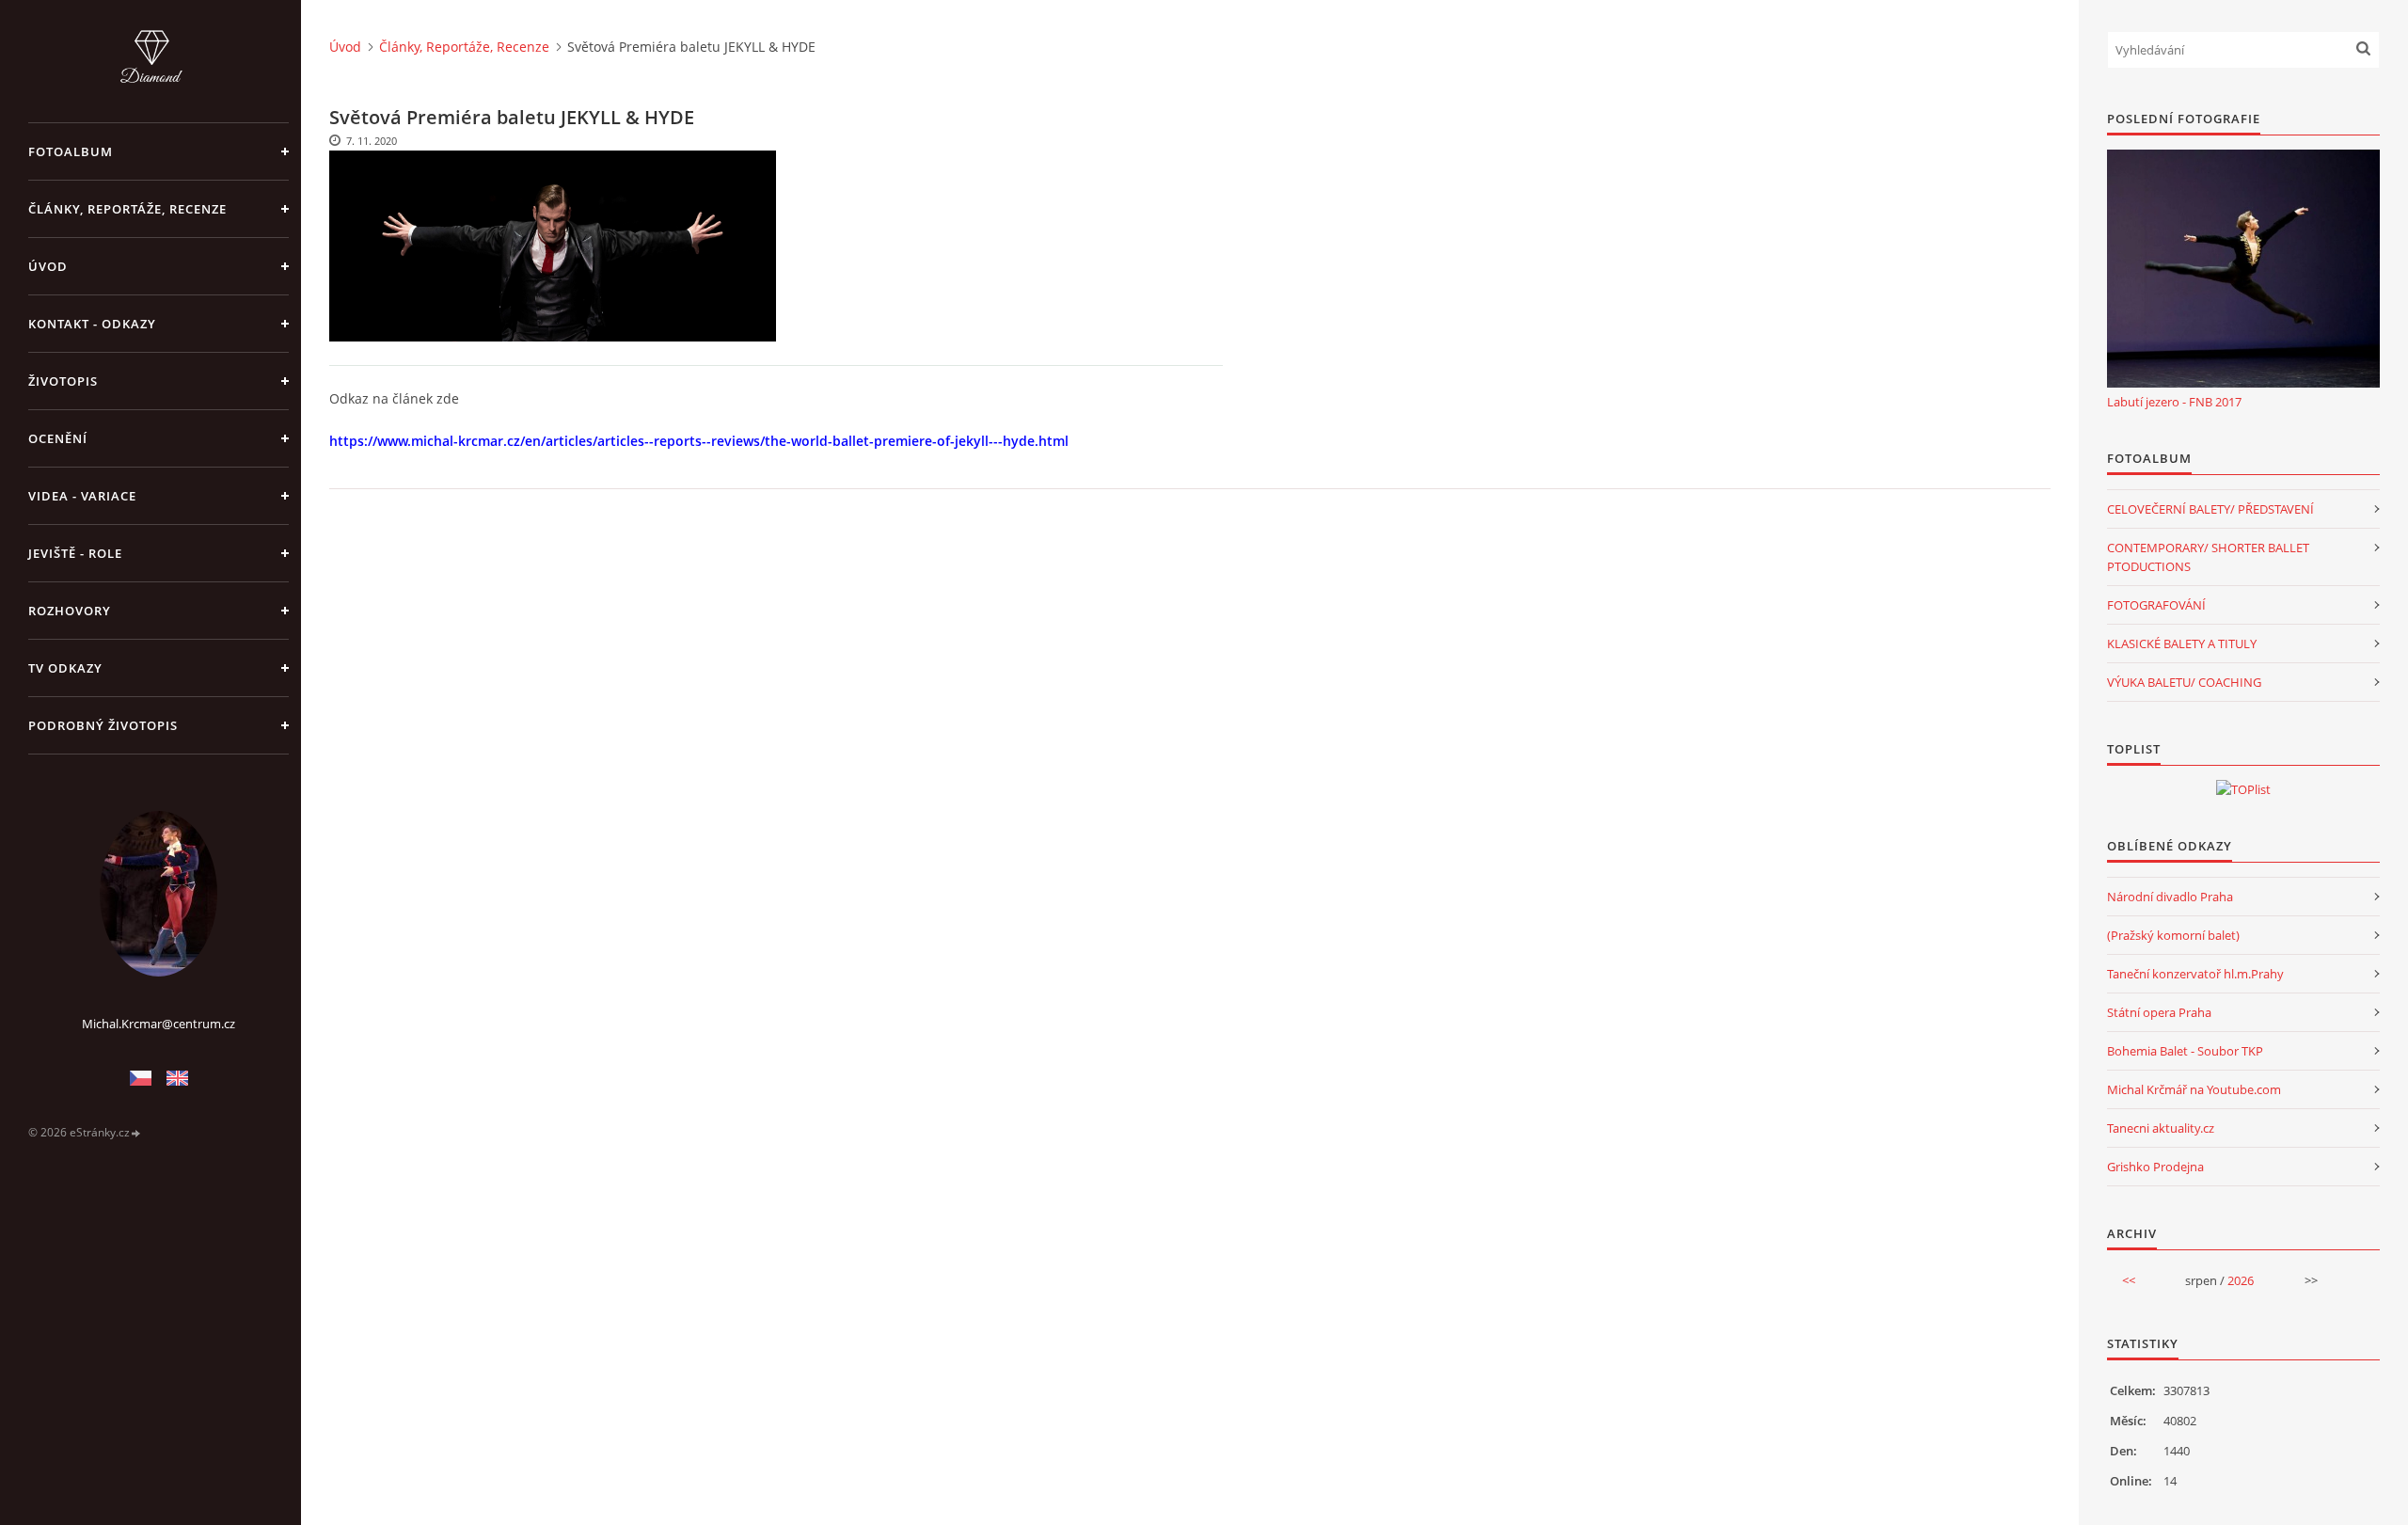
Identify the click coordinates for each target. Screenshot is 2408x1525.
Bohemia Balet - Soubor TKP (2185, 1051)
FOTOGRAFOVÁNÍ (2156, 605)
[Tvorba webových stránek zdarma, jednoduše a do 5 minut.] (136, 1133)
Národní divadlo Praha (2170, 897)
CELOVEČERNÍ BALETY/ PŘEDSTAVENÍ (2210, 509)
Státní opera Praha (2159, 1012)
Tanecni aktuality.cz (2161, 1128)
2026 (2241, 1280)
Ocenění (58, 438)
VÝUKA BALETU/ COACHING (2184, 682)
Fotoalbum (71, 151)
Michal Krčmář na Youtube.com (2194, 1089)
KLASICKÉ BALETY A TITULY (2182, 643)
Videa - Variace (82, 496)
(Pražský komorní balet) (2173, 935)
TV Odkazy (65, 668)
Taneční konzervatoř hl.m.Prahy (2195, 974)
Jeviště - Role (75, 553)
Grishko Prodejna (2155, 1167)
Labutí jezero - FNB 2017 (2174, 402)
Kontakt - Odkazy (92, 324)
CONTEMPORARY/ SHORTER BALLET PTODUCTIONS (2208, 557)
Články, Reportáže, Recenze (127, 209)
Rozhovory (70, 611)
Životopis (63, 381)
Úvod (48, 266)
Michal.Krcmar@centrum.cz (158, 1024)
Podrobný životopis (103, 725)
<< (2129, 1280)
